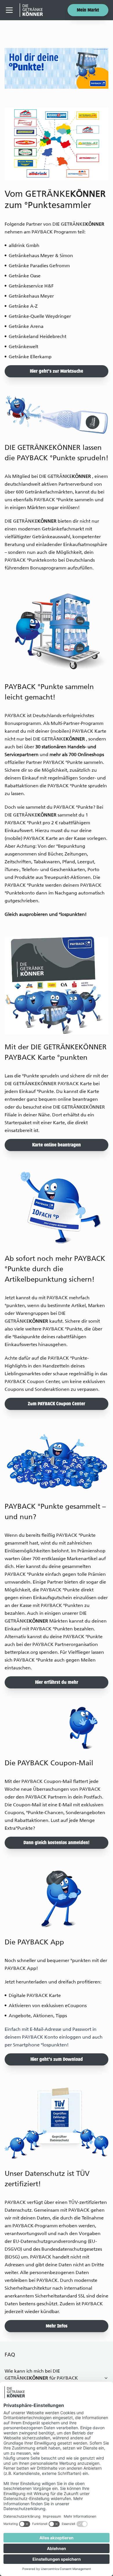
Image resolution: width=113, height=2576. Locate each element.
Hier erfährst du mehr (57, 1683)
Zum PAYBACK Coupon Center (57, 1404)
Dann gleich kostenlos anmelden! (57, 1843)
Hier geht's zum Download (57, 2060)
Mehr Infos (57, 2326)
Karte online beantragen (57, 1145)
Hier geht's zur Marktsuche (57, 372)
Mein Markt (88, 10)
